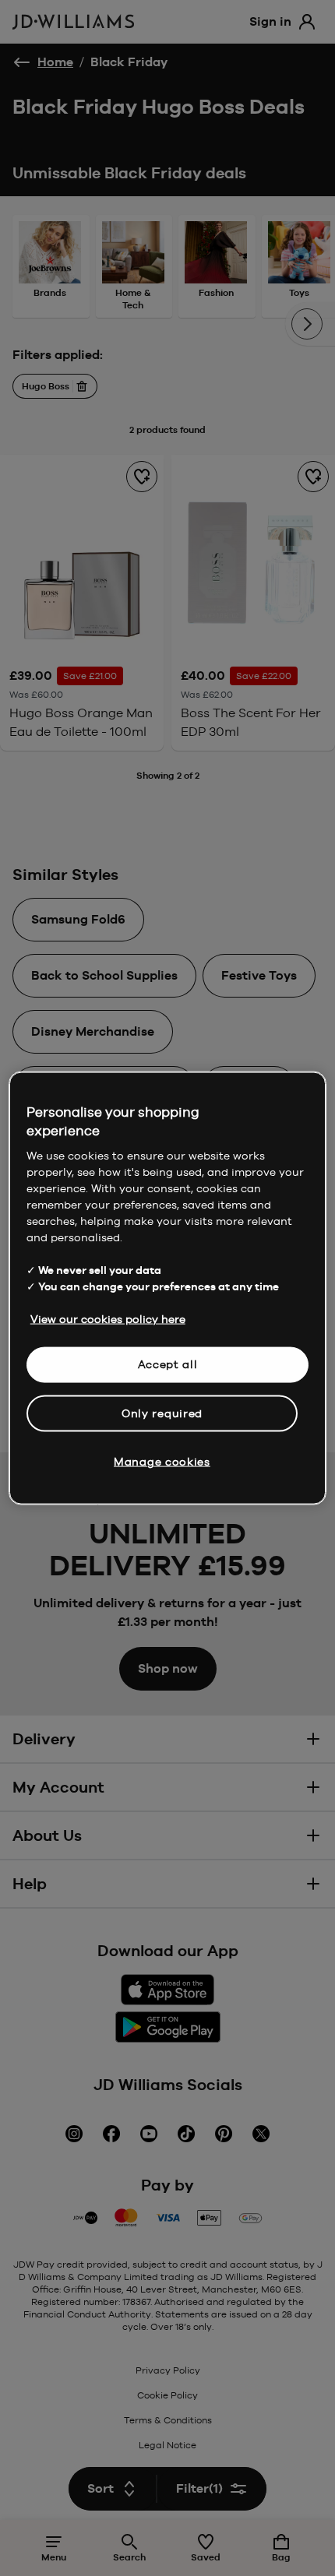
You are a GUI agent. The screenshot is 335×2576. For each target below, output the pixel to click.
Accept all (168, 1364)
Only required (162, 1413)
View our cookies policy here (108, 1319)
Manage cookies (162, 1462)
